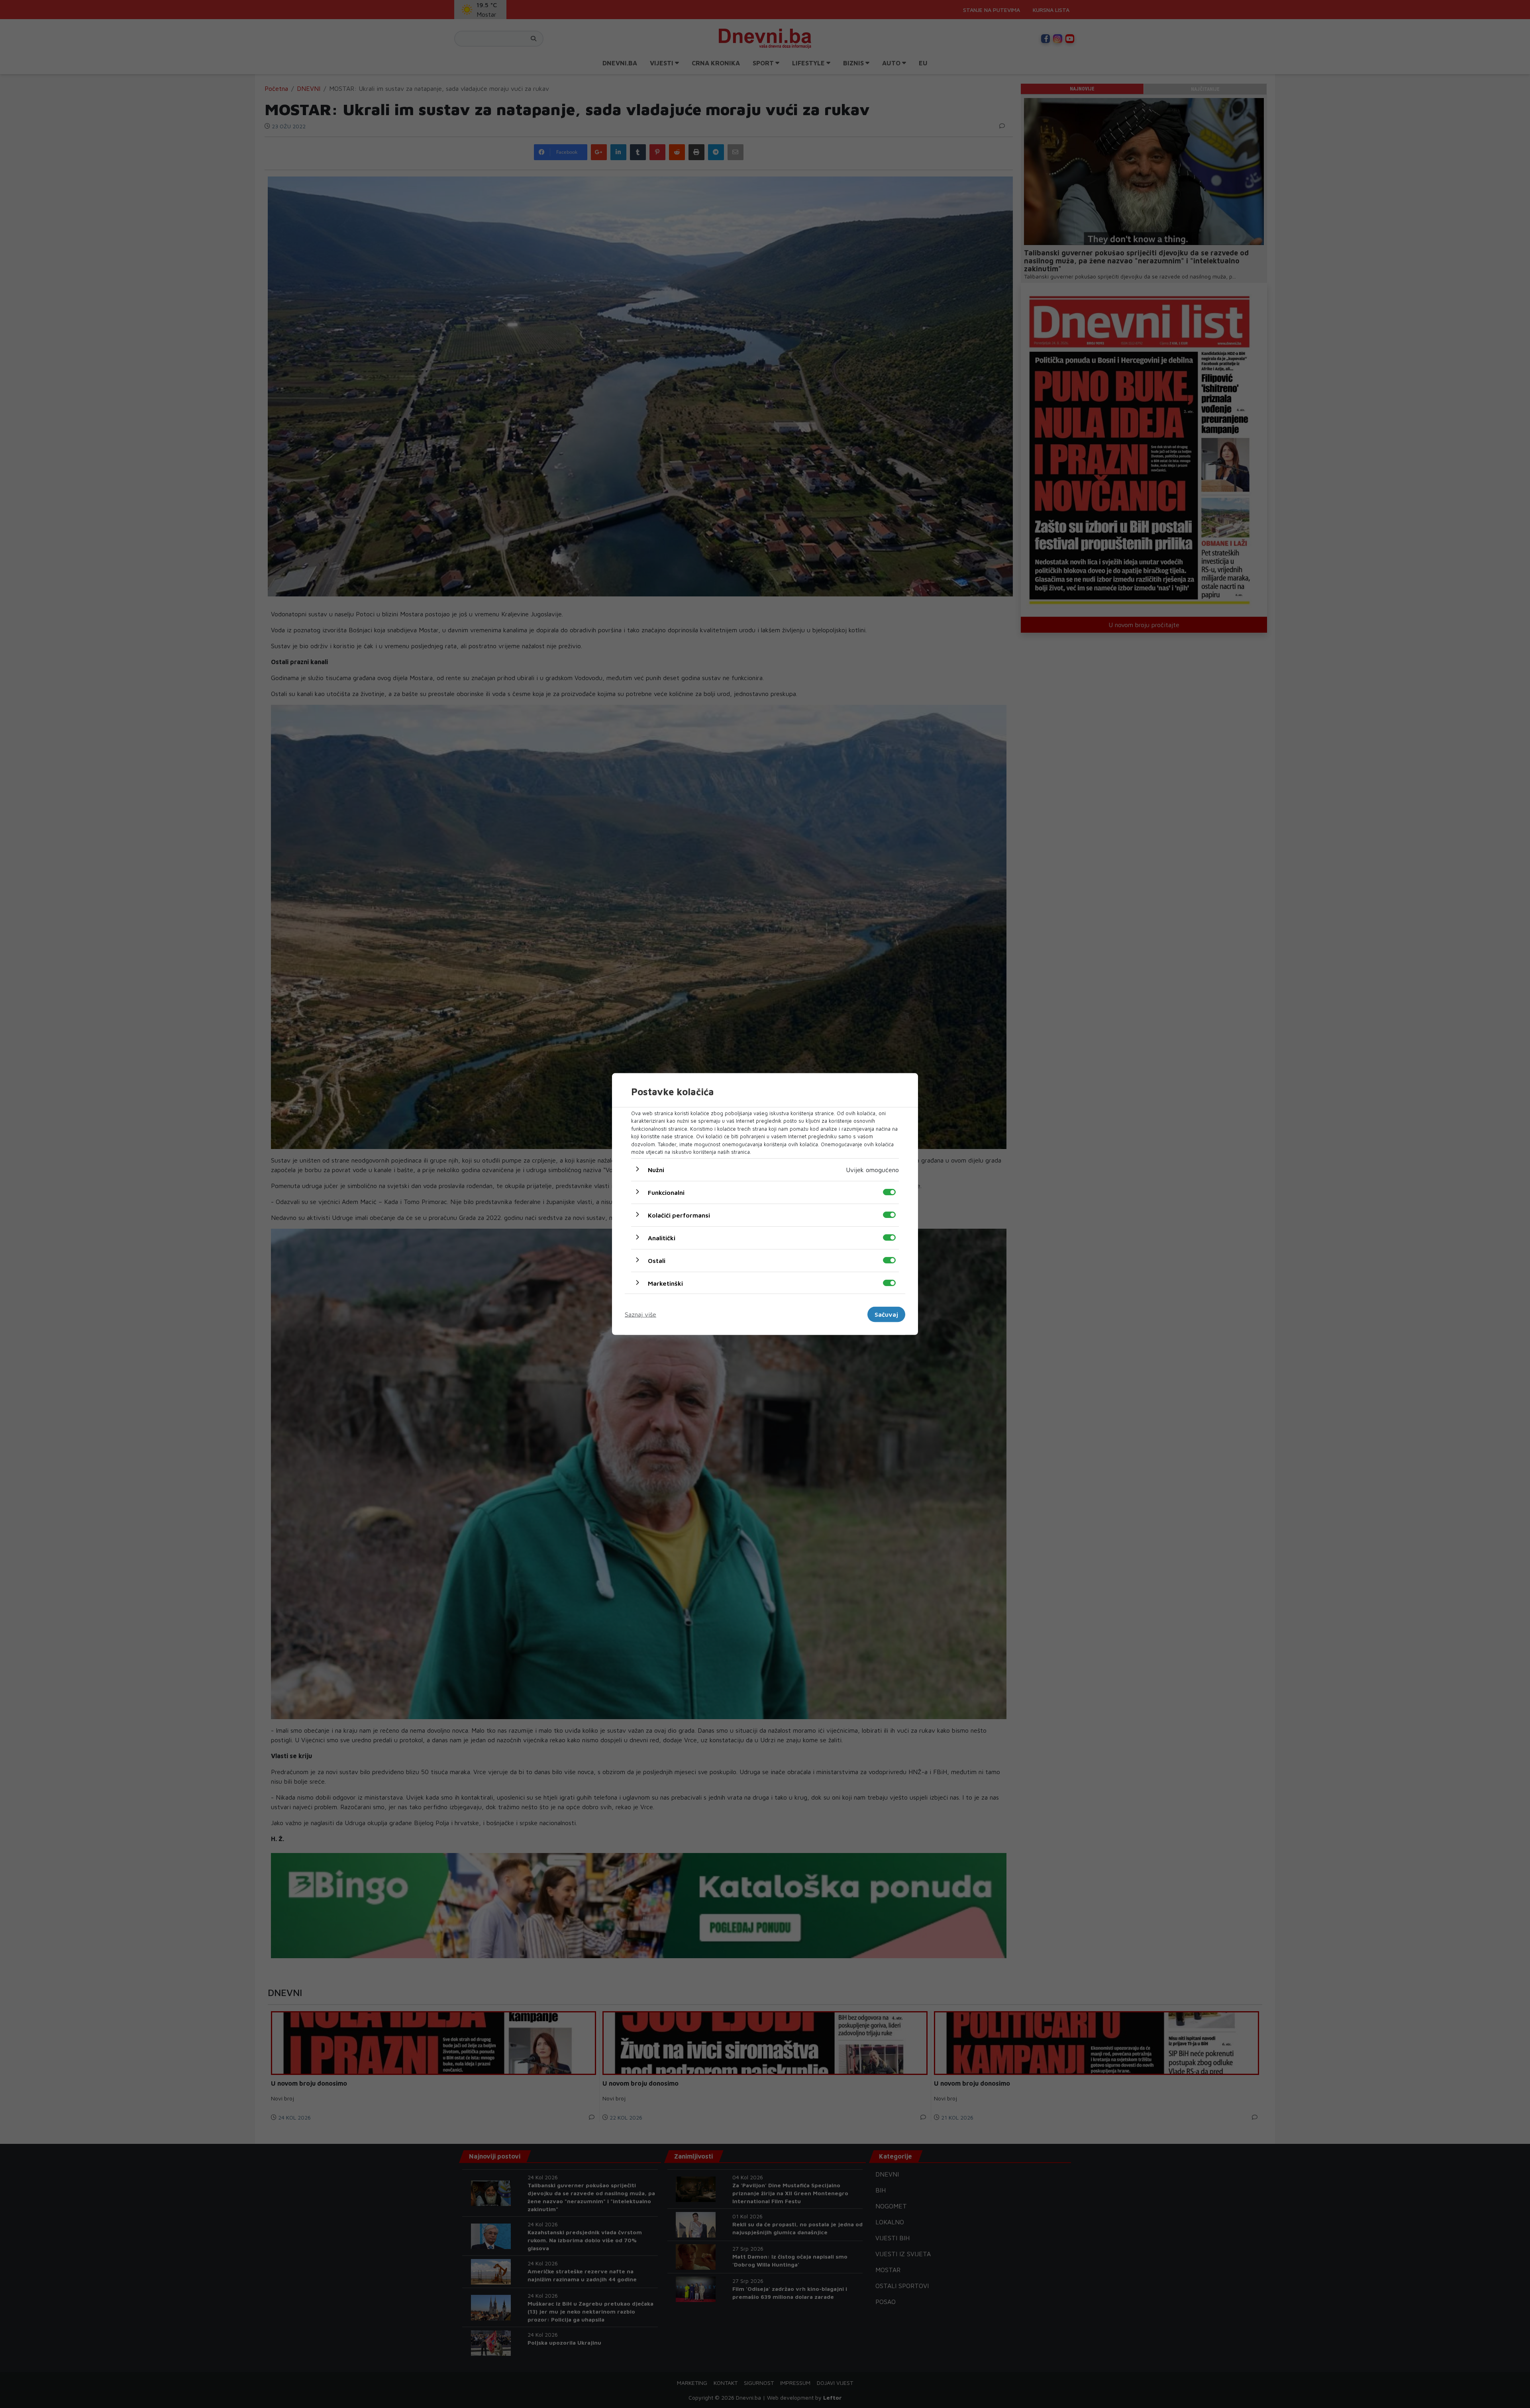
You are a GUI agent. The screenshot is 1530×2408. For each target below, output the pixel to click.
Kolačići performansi (679, 1215)
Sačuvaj (886, 1314)
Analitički (662, 1237)
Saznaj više (640, 1314)
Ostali (657, 1260)
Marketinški (665, 1283)
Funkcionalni (666, 1192)
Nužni (656, 1169)
